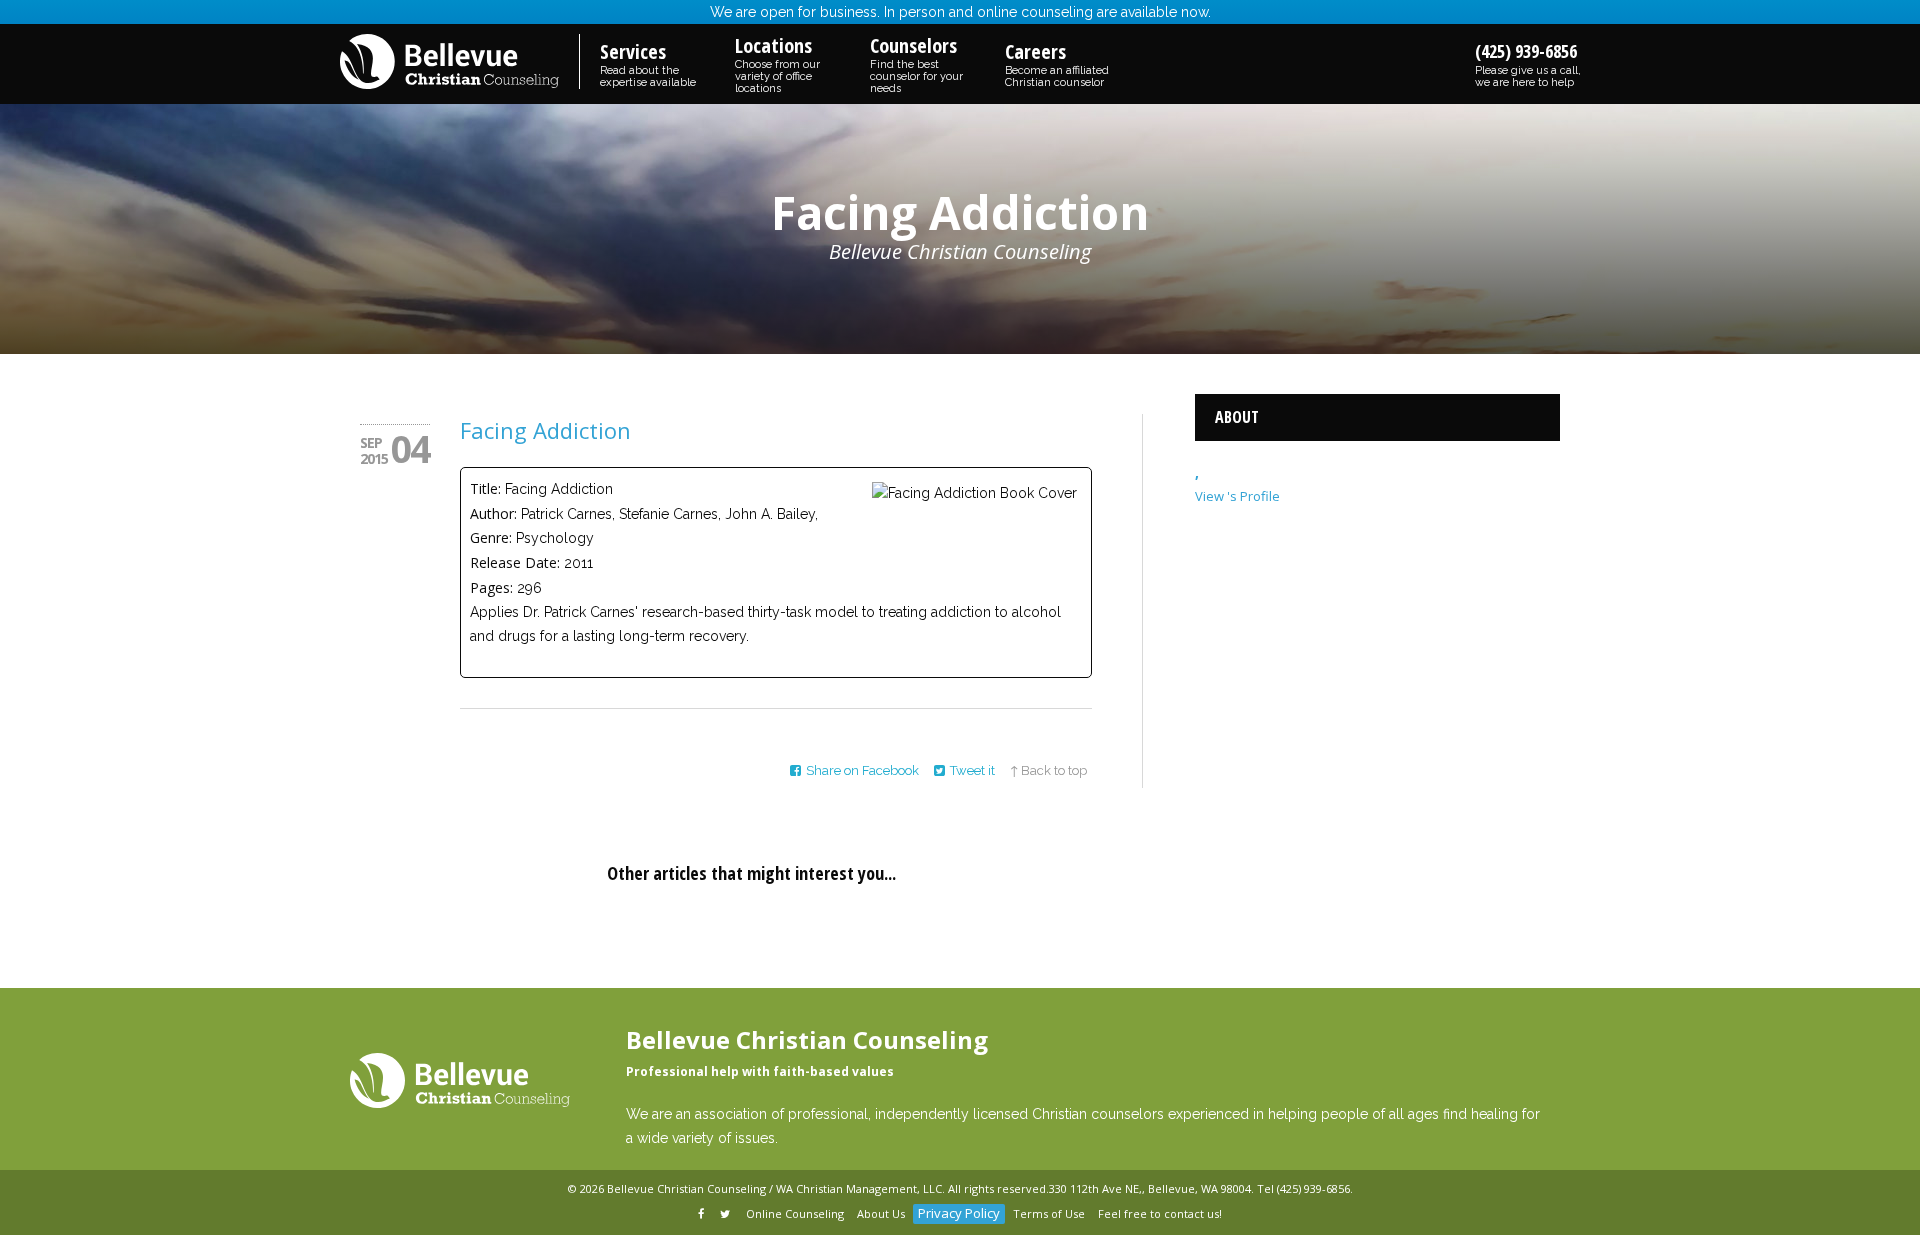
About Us (881, 1213)
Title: (485, 488)
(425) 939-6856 (1528, 64)
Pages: (491, 587)
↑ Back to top (1048, 770)
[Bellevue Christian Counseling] (460, 63)
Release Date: (515, 562)
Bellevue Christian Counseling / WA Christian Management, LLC (774, 1188)
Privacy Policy (959, 1213)
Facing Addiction (545, 430)
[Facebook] (702, 1214)
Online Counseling (795, 1213)
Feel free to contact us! (1160, 1213)
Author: (493, 513)
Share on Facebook (862, 770)
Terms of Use (1049, 1213)
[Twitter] (726, 1214)
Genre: (491, 537)
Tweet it (972, 770)
